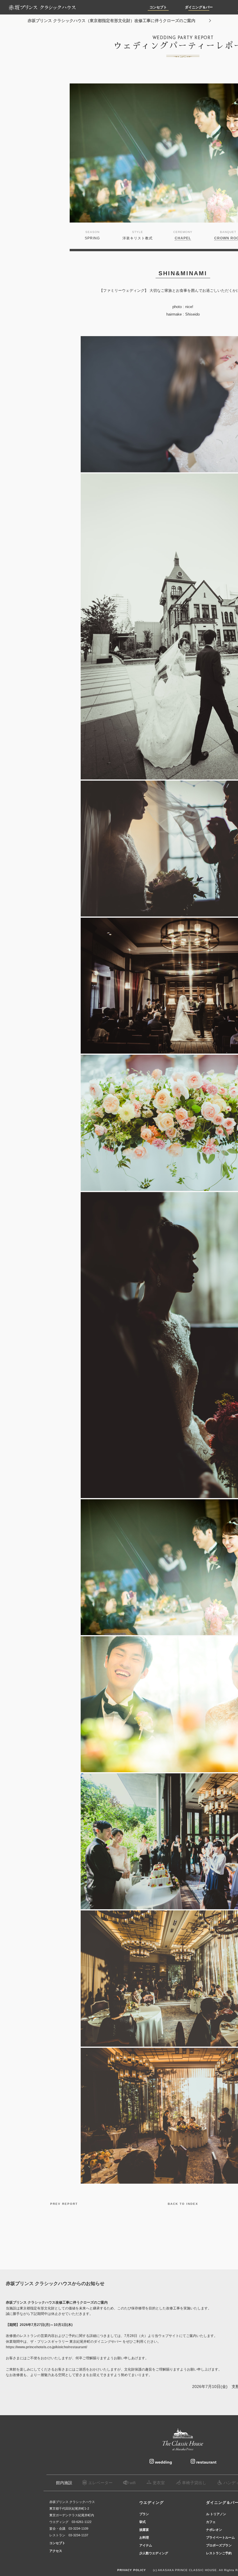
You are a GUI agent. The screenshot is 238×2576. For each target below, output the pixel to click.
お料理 (144, 2537)
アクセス (56, 2551)
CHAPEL (183, 238)
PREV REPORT (64, 2204)
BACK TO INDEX (183, 2204)
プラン (144, 2514)
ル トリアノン (216, 2514)
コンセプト (158, 7)
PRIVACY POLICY (132, 2570)
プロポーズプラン (219, 2545)
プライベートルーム (220, 2537)
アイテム (146, 2545)
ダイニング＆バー (199, 7)
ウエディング (152, 2503)
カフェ (211, 2522)
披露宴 (144, 2530)
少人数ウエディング (154, 2553)
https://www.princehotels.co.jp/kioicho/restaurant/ (46, 2347)
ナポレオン (214, 2530)
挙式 (143, 2522)
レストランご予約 (219, 2553)
